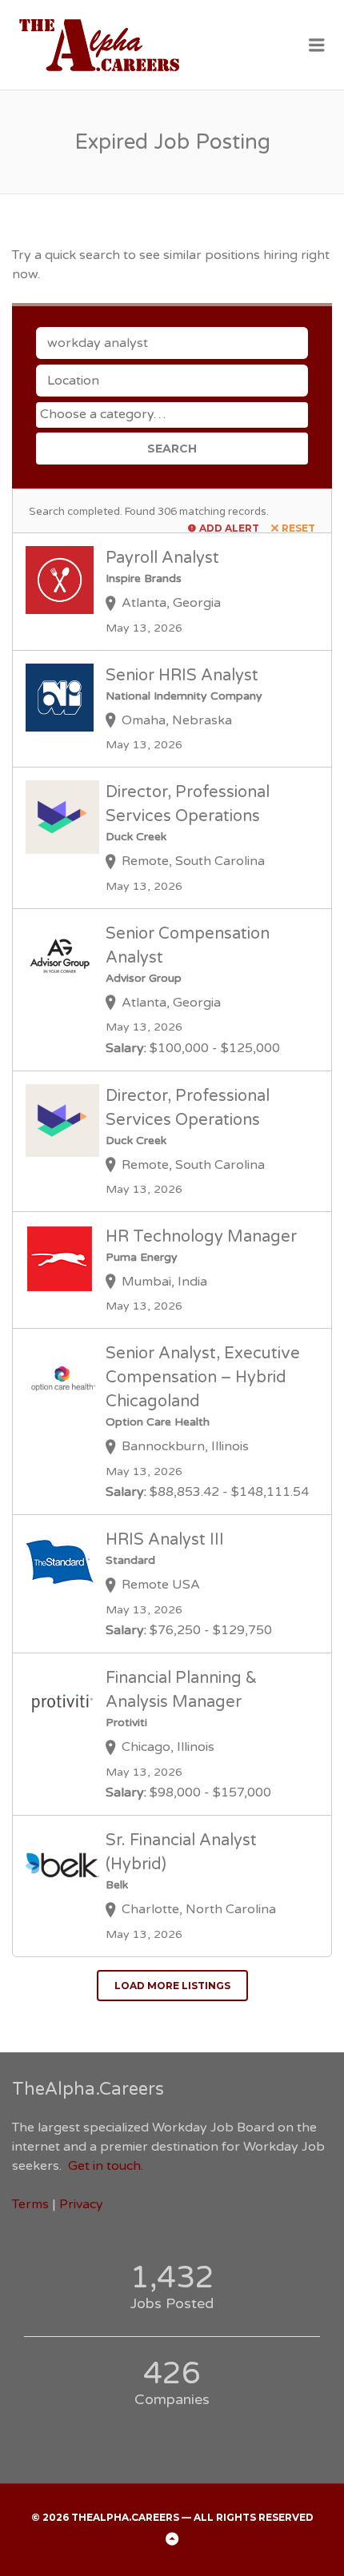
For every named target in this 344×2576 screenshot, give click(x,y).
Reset (298, 528)
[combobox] (172, 415)
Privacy (81, 2204)
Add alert (229, 528)
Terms (30, 2204)
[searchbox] (174, 414)
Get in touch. (106, 2166)
